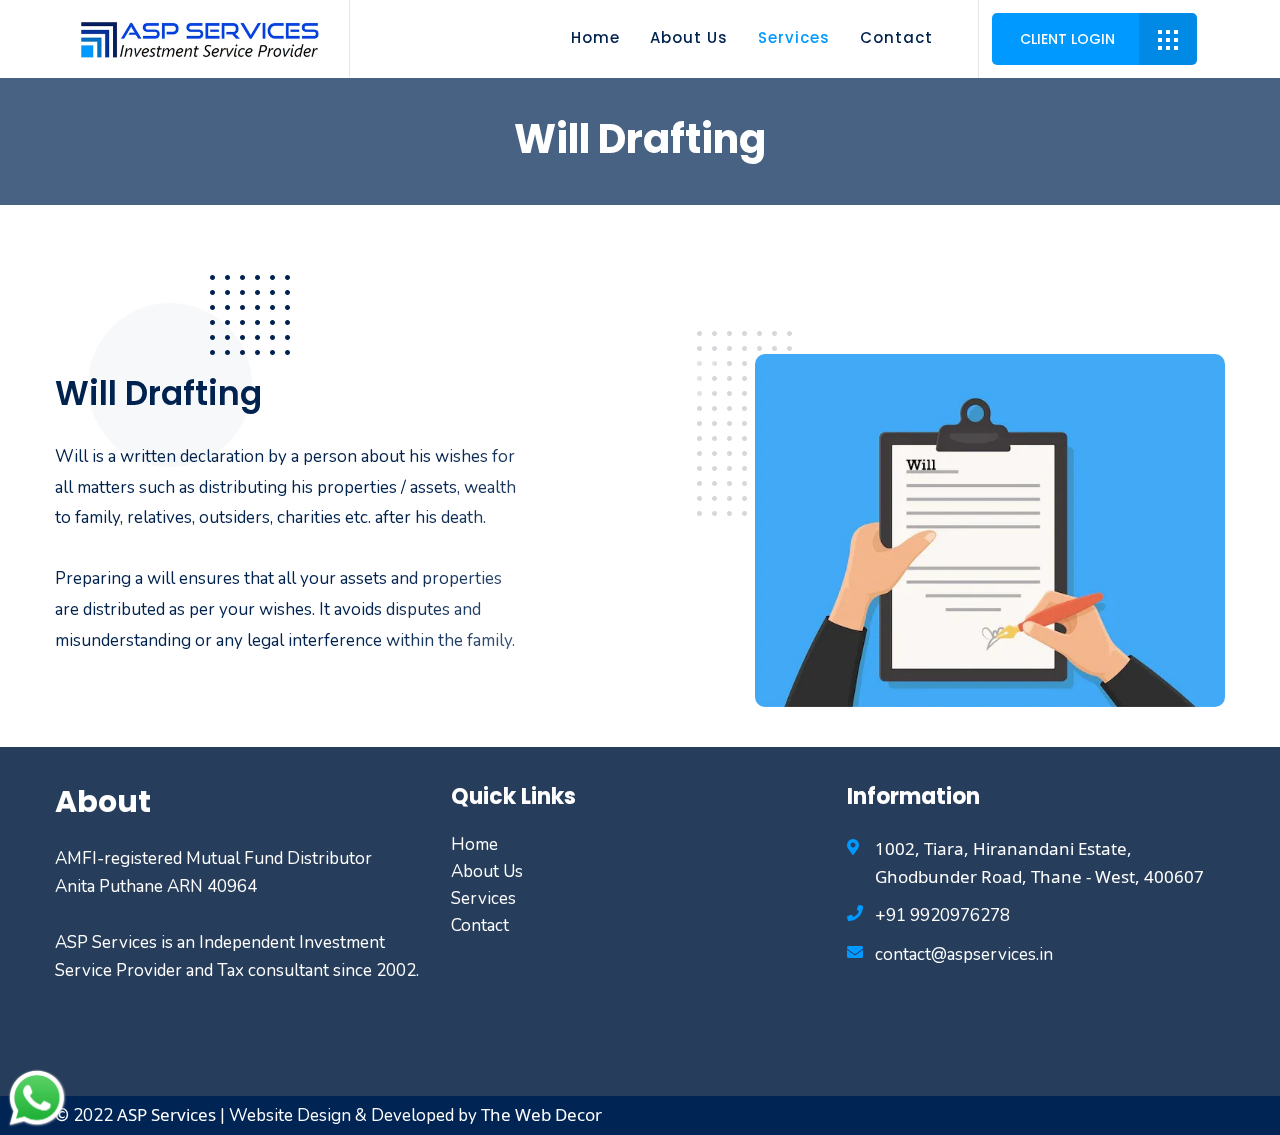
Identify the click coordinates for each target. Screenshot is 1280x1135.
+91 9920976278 (942, 915)
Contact (896, 37)
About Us (689, 37)
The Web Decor (539, 1114)
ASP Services (166, 1114)
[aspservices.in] (201, 36)
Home (595, 37)
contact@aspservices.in (964, 954)
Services (794, 37)
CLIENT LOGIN (1067, 39)
